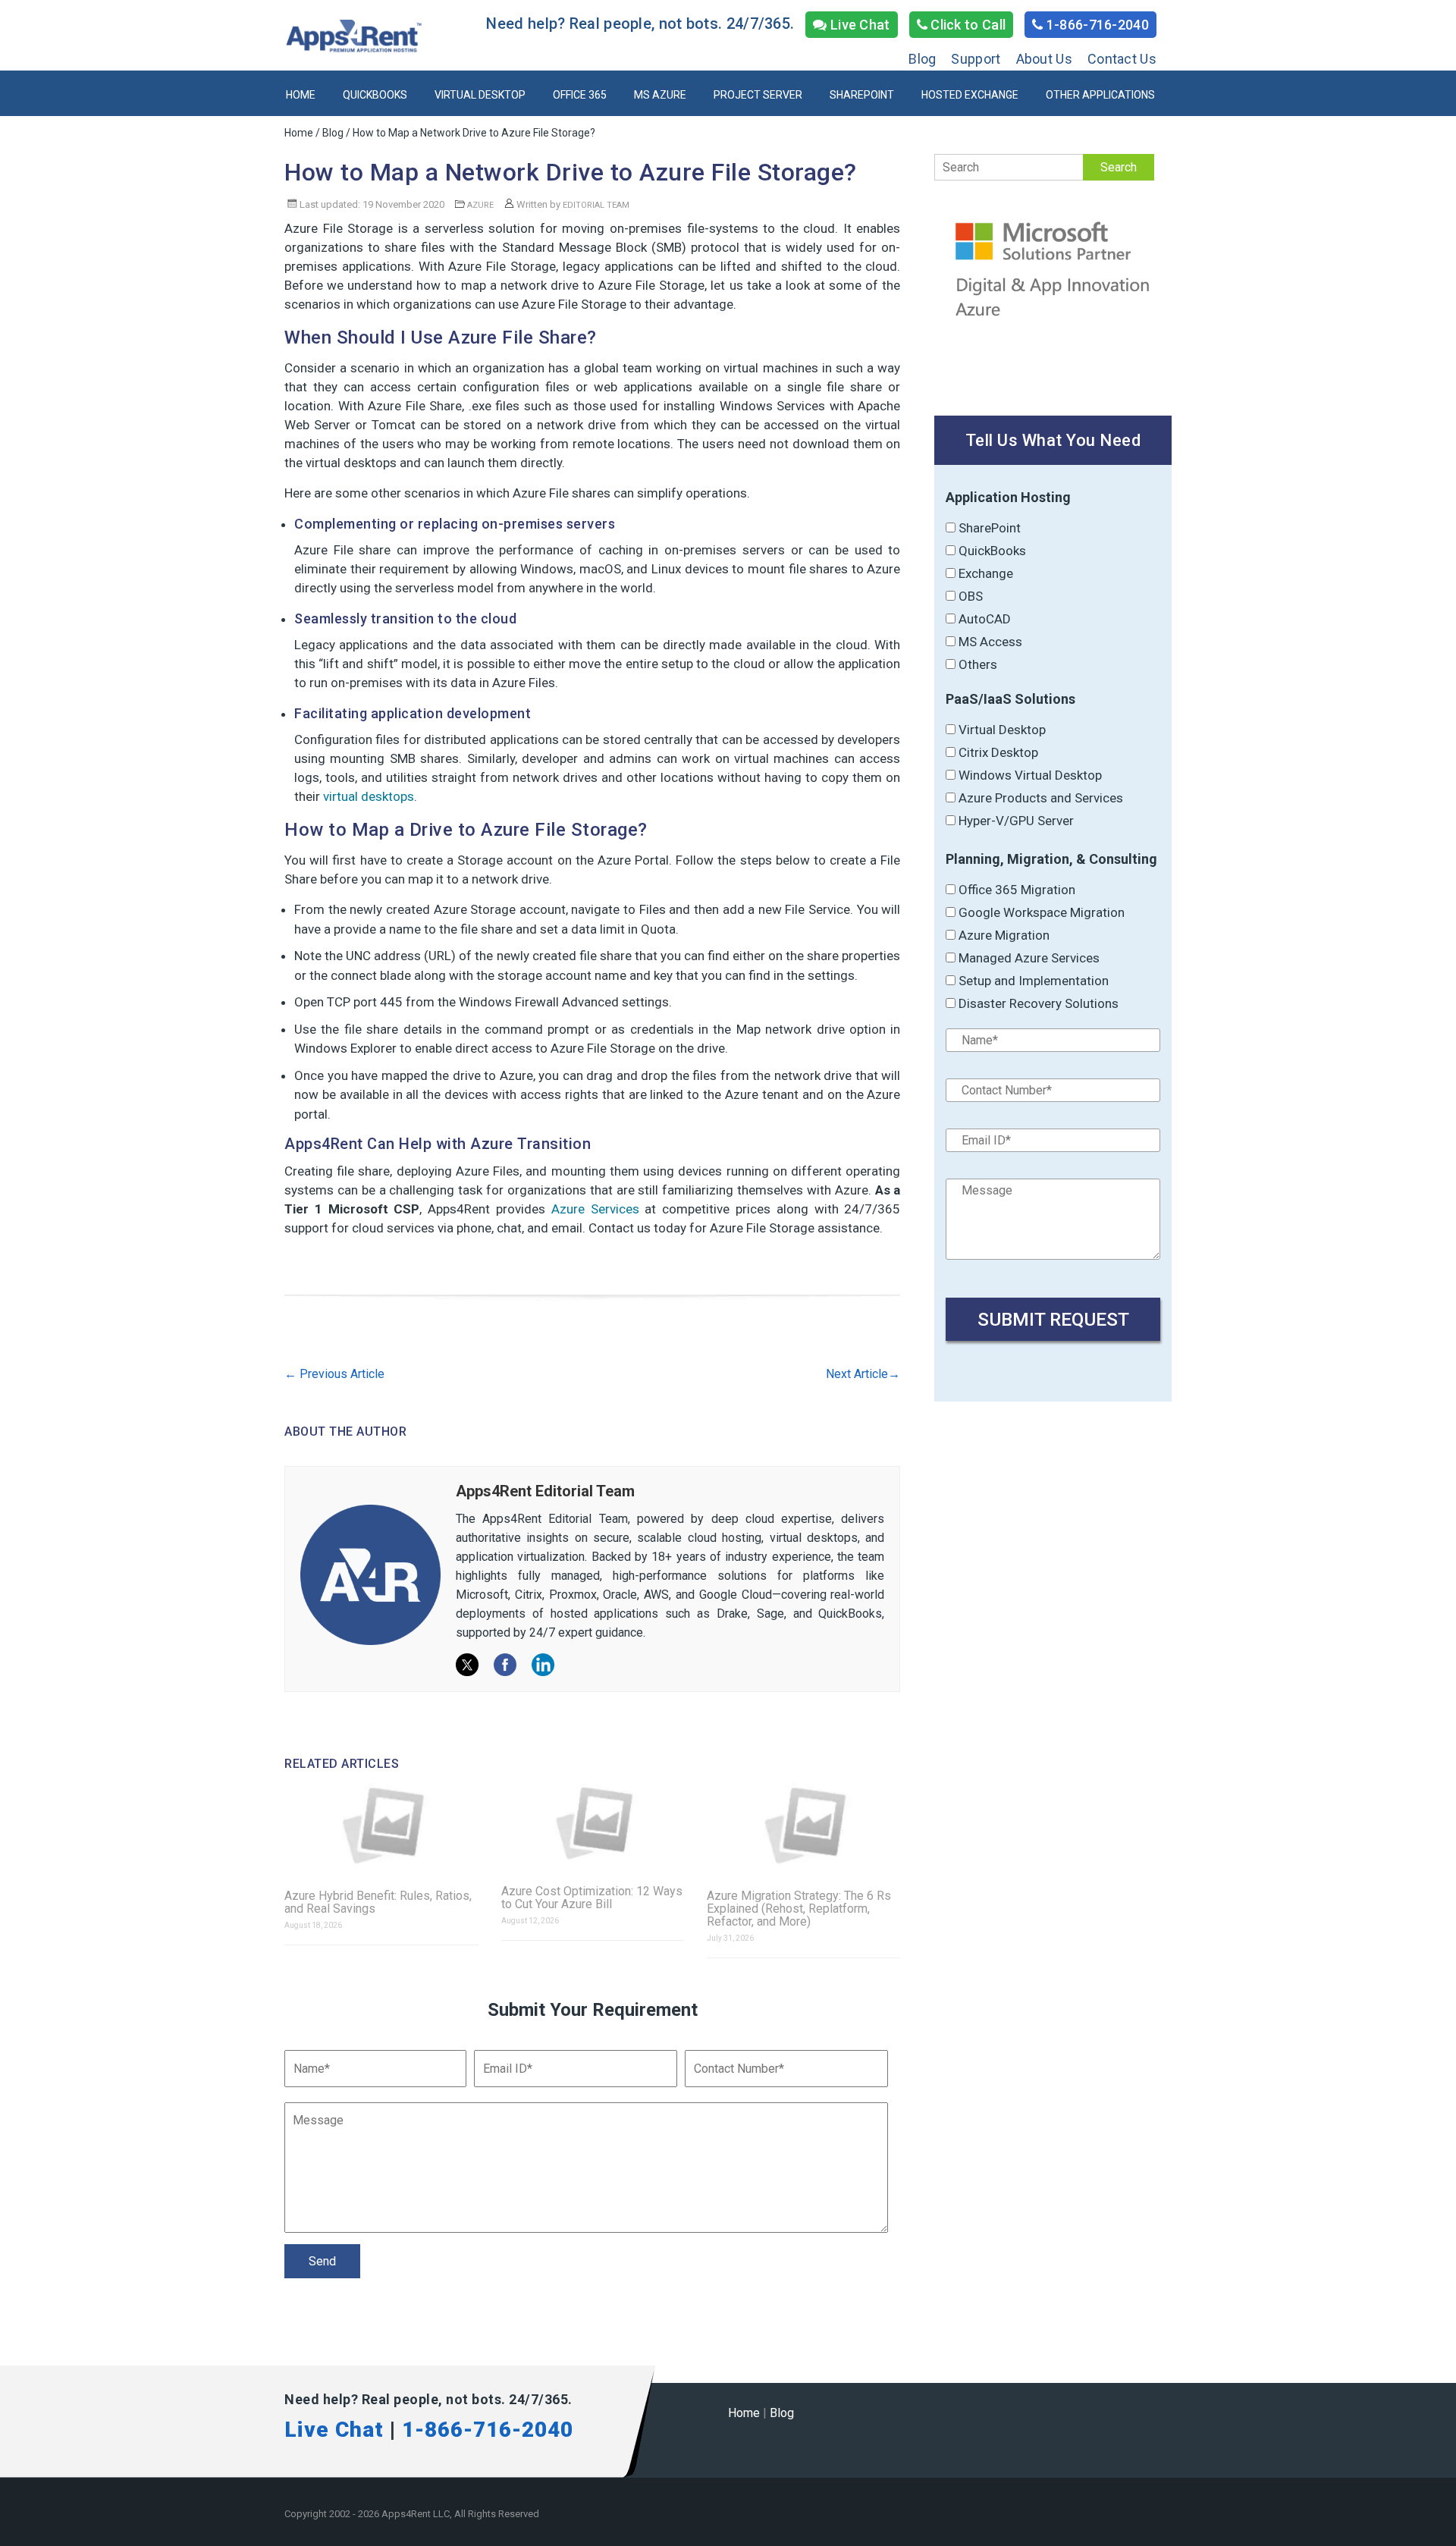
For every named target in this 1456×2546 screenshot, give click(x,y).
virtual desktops (369, 796)
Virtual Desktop (480, 95)
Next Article (863, 1374)
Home (301, 95)
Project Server (758, 95)
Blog (922, 59)
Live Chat (859, 25)
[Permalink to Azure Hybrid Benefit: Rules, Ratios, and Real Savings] (381, 1826)
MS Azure (660, 95)
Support (976, 59)
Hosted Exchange (970, 95)
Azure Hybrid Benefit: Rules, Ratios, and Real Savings (378, 1902)
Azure (480, 205)
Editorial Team (596, 205)
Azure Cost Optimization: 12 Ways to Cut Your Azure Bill (592, 1898)
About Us (1044, 59)
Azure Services (595, 1209)
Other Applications (1100, 95)
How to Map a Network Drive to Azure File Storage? (571, 172)
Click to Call (966, 25)
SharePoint (862, 95)
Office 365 (580, 95)
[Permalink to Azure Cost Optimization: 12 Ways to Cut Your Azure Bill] (593, 1823)
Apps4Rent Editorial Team (545, 1491)
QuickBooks (375, 95)
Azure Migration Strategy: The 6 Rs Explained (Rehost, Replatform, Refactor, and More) (799, 1909)
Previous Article (334, 1374)
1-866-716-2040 (1097, 25)
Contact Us (1122, 59)
